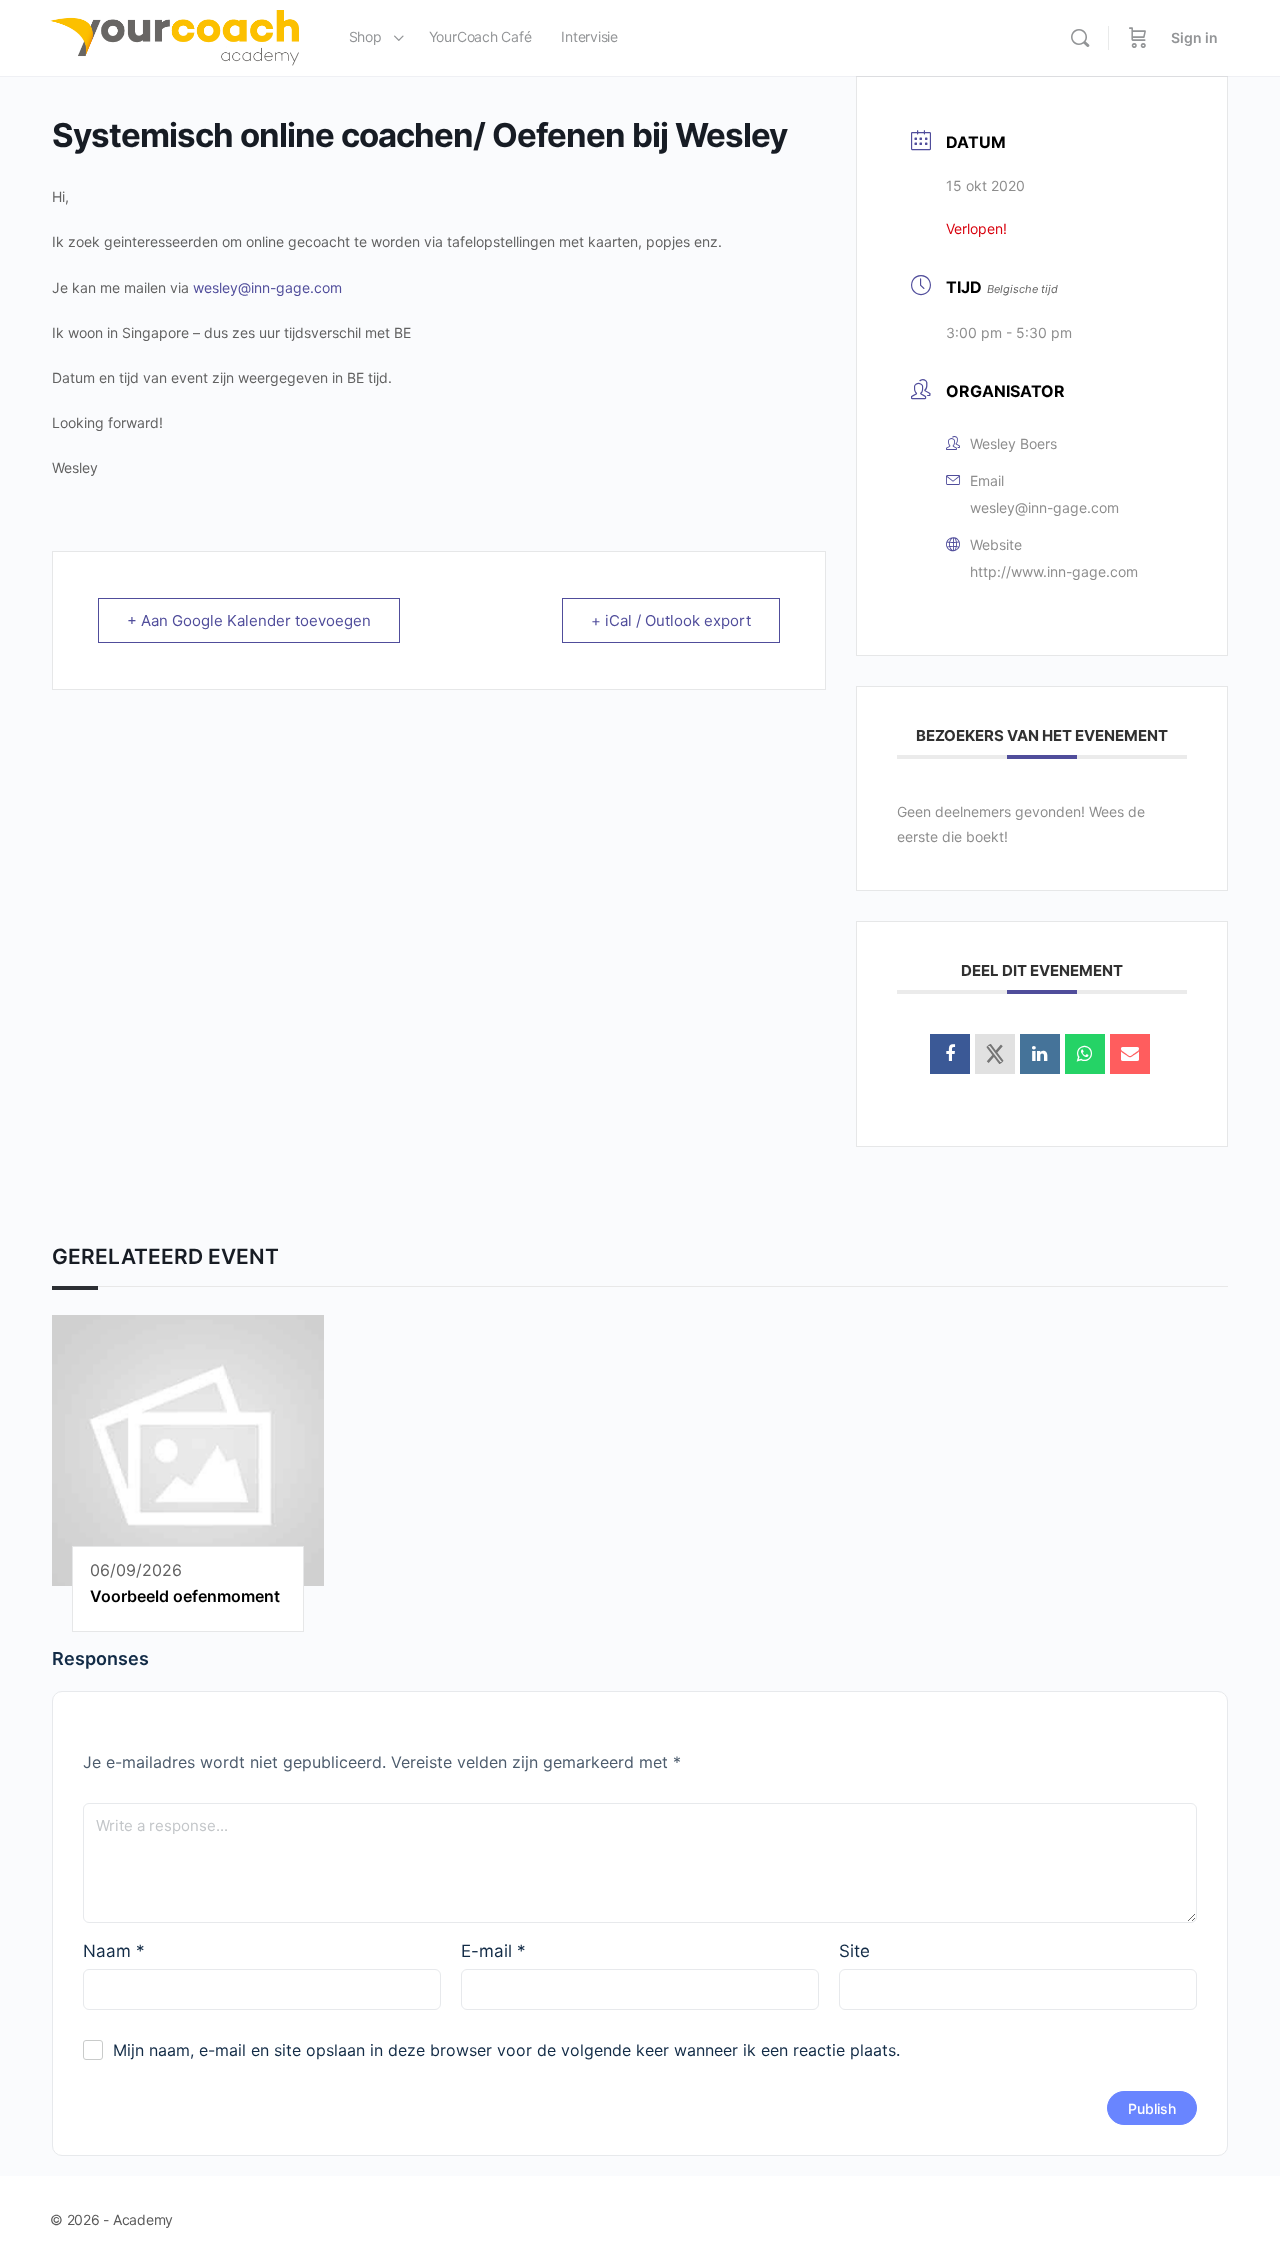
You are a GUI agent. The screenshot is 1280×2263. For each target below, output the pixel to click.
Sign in (1194, 37)
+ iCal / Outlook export (671, 620)
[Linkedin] (1040, 1054)
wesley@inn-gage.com (267, 287)
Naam (114, 1951)
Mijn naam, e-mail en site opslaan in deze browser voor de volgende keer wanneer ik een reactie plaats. (506, 2050)
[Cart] (1138, 38)
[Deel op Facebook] (950, 1054)
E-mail (493, 1951)
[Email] (1130, 1054)
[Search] (1080, 38)
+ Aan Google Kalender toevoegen (249, 620)
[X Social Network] (995, 1054)
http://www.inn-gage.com (1054, 571)
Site (854, 1951)
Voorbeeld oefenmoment (185, 1596)
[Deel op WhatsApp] (1085, 1054)
